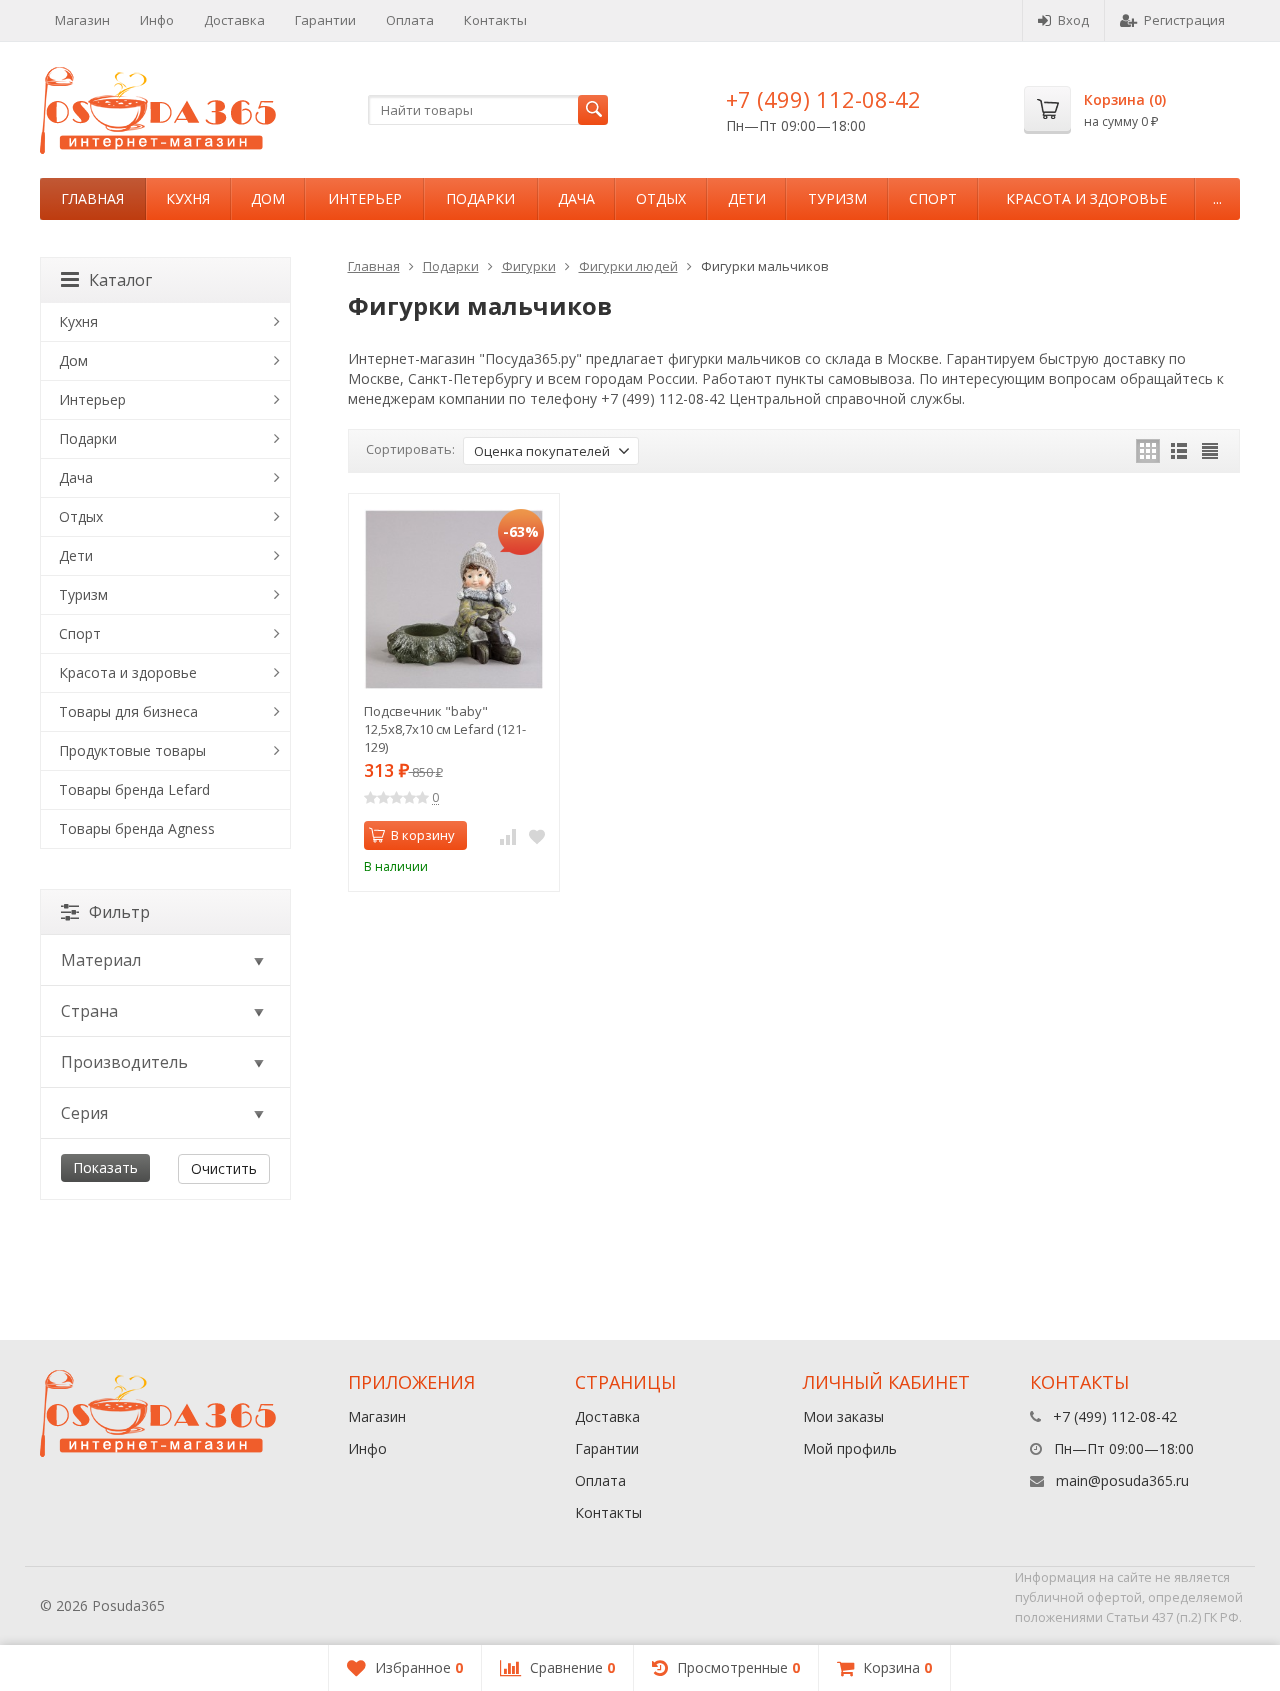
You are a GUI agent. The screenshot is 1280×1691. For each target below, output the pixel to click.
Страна (89, 1011)
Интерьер (365, 198)
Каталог (120, 280)
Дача (576, 198)
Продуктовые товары (132, 750)
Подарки (480, 198)
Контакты (495, 20)
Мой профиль (850, 1448)
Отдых (661, 198)
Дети (747, 198)
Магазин (82, 20)
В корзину (423, 835)
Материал (101, 960)
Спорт (933, 198)
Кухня (188, 198)
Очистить (224, 1168)
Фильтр (119, 912)
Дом (268, 198)
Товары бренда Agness (137, 828)
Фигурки (529, 266)
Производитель (124, 1062)
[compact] (1210, 451)
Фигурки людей (628, 266)
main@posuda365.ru (1122, 1480)
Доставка (234, 20)
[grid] (1148, 451)
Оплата (410, 20)
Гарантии (325, 20)
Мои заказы (843, 1416)
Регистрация (1184, 20)
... (1217, 198)
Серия (84, 1113)
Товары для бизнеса (128, 711)
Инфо (157, 20)
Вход (1073, 20)
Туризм (837, 198)
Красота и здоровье (1086, 198)
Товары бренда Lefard (134, 789)
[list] (1179, 451)
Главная (92, 198)
